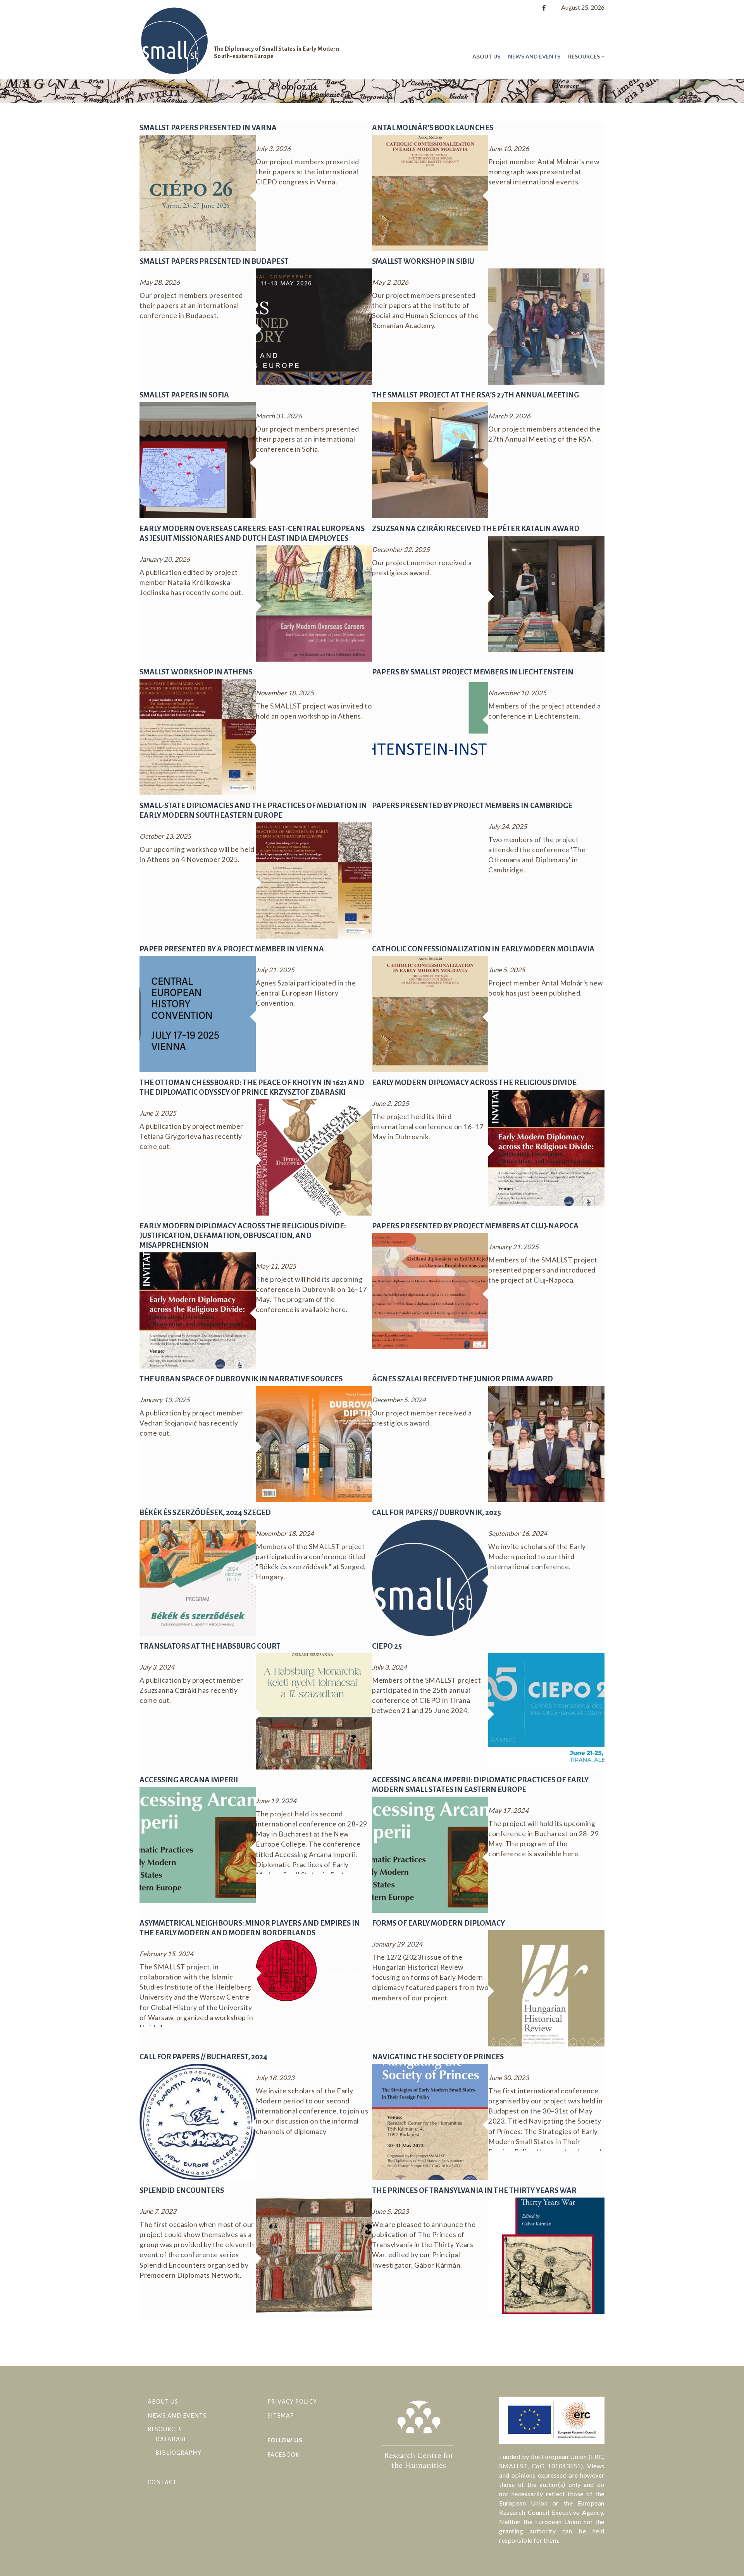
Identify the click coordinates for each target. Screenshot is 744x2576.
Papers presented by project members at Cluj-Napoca (475, 1226)
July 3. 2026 (273, 149)
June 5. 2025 (507, 970)
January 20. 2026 (165, 559)
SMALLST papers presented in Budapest (214, 261)
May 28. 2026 (160, 282)
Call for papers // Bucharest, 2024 (203, 2057)
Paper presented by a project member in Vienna (232, 949)
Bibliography (178, 2453)
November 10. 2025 (517, 693)
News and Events (534, 56)
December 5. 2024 (399, 1400)
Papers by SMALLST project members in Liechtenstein (473, 672)
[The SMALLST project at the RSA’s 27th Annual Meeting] (430, 460)
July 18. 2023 (275, 2078)
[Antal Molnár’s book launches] (430, 192)
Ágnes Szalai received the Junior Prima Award (462, 1379)
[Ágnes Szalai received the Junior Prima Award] (546, 1444)
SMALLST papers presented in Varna (208, 128)
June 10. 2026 (509, 149)
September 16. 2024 (518, 1533)
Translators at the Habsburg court (210, 1646)
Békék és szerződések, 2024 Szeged (205, 1512)
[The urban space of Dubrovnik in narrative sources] (314, 1444)
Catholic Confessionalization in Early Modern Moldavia (483, 949)
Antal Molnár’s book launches (433, 128)
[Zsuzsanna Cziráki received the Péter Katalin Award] (546, 593)
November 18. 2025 (285, 693)
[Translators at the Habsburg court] (314, 1711)
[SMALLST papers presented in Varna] (198, 192)
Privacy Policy (292, 2401)
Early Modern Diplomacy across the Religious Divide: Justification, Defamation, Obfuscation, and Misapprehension (243, 1236)
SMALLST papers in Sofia (184, 395)
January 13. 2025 (165, 1400)
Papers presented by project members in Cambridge (472, 806)
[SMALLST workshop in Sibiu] (546, 326)
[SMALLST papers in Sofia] (198, 460)
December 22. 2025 (401, 549)
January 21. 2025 (513, 1247)
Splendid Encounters (182, 2190)
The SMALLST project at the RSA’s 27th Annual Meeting (475, 395)
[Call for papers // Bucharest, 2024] (198, 2121)
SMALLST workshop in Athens (196, 672)
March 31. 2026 (279, 416)
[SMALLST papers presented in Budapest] (314, 326)
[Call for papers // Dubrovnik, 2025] (430, 1577)
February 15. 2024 (166, 1954)
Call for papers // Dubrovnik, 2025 (437, 1512)
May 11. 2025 (276, 1266)
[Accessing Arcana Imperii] (198, 1844)
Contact (162, 2482)
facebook (283, 2455)
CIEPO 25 (387, 1646)
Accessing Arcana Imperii (189, 1780)
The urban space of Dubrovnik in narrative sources (241, 1379)
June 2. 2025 (390, 1103)
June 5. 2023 (390, 2211)
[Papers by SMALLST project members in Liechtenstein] (430, 716)
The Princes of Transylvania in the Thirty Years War (474, 2190)
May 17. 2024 (508, 1810)
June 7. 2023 (158, 2211)
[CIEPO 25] (546, 1711)
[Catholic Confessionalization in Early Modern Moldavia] (430, 1014)
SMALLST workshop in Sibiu (423, 261)
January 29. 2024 (397, 1944)
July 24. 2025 (508, 826)
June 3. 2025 (158, 1113)
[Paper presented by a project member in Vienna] (198, 1014)
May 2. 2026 (390, 282)
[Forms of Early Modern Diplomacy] (546, 1988)
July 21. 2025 (275, 970)
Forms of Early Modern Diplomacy (438, 1923)
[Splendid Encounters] (314, 2255)
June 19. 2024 (276, 1801)
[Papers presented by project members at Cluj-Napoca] (430, 1291)
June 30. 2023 (509, 2078)
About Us (486, 56)
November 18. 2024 (285, 1533)
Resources (584, 56)
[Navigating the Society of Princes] (430, 2121)
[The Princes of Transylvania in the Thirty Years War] (546, 2255)
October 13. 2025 (165, 836)
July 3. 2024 (157, 1667)
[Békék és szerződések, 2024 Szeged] (198, 1577)
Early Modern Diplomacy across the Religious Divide (474, 1083)
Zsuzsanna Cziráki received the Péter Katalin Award (476, 529)
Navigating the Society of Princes (438, 2057)
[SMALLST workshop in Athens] (198, 737)
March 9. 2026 (509, 416)
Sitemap (281, 2415)
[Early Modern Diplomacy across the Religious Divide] (546, 1147)
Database (171, 2439)
